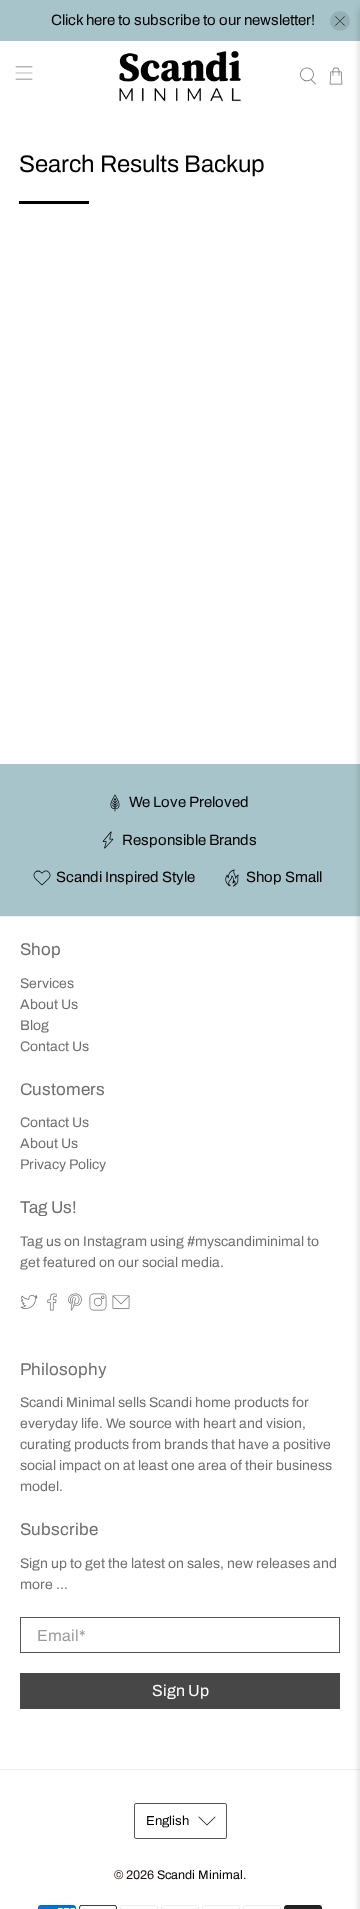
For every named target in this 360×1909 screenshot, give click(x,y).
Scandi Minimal (200, 1875)
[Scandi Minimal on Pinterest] (75, 1306)
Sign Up (180, 1690)
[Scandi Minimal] (180, 76)
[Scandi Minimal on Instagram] (98, 1306)
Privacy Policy (63, 1164)
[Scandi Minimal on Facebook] (52, 1306)
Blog (34, 1025)
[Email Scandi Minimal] (121, 1306)
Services (47, 983)
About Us (49, 1004)
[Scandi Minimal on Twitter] (29, 1306)
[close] (340, 21)
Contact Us (54, 1046)
